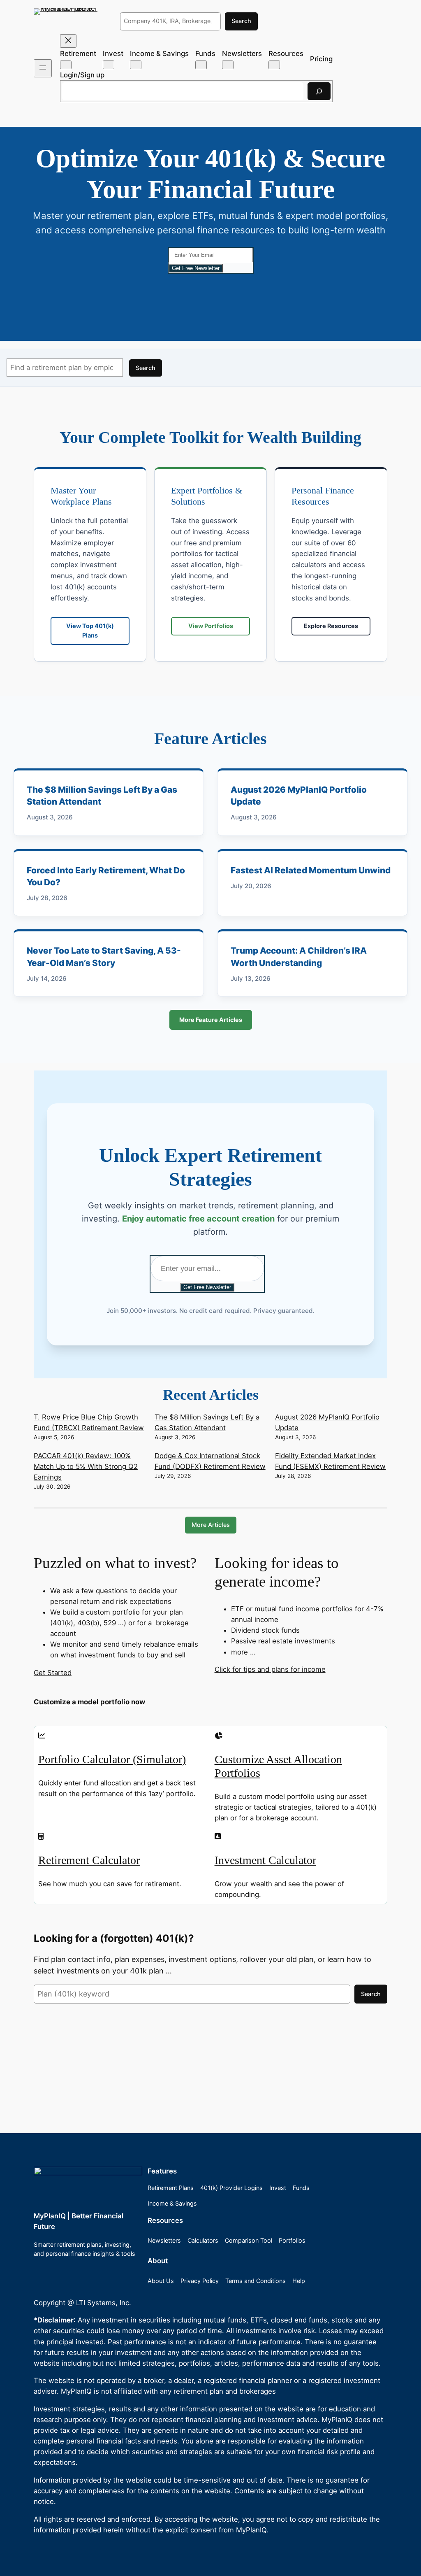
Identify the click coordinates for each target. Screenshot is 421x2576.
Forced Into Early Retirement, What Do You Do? (106, 876)
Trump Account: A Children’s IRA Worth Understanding (299, 956)
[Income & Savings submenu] (136, 65)
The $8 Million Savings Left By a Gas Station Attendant (102, 796)
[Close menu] (68, 41)
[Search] (319, 91)
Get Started (53, 1673)
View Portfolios (211, 626)
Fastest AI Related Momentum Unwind (311, 870)
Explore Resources (331, 626)
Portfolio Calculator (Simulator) (112, 1759)
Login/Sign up (82, 75)
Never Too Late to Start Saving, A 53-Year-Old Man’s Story (104, 956)
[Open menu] (43, 68)
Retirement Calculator (89, 1860)
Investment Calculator (265, 1860)
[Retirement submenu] (66, 65)
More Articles (211, 1525)
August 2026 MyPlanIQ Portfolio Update (299, 796)
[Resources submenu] (274, 65)
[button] (210, 1702)
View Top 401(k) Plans (90, 630)
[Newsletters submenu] (228, 65)
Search (241, 21)
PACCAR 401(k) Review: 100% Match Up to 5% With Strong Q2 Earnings (86, 1466)
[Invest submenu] (109, 65)
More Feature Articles (211, 1020)
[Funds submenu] (201, 65)
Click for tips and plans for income (270, 1669)
